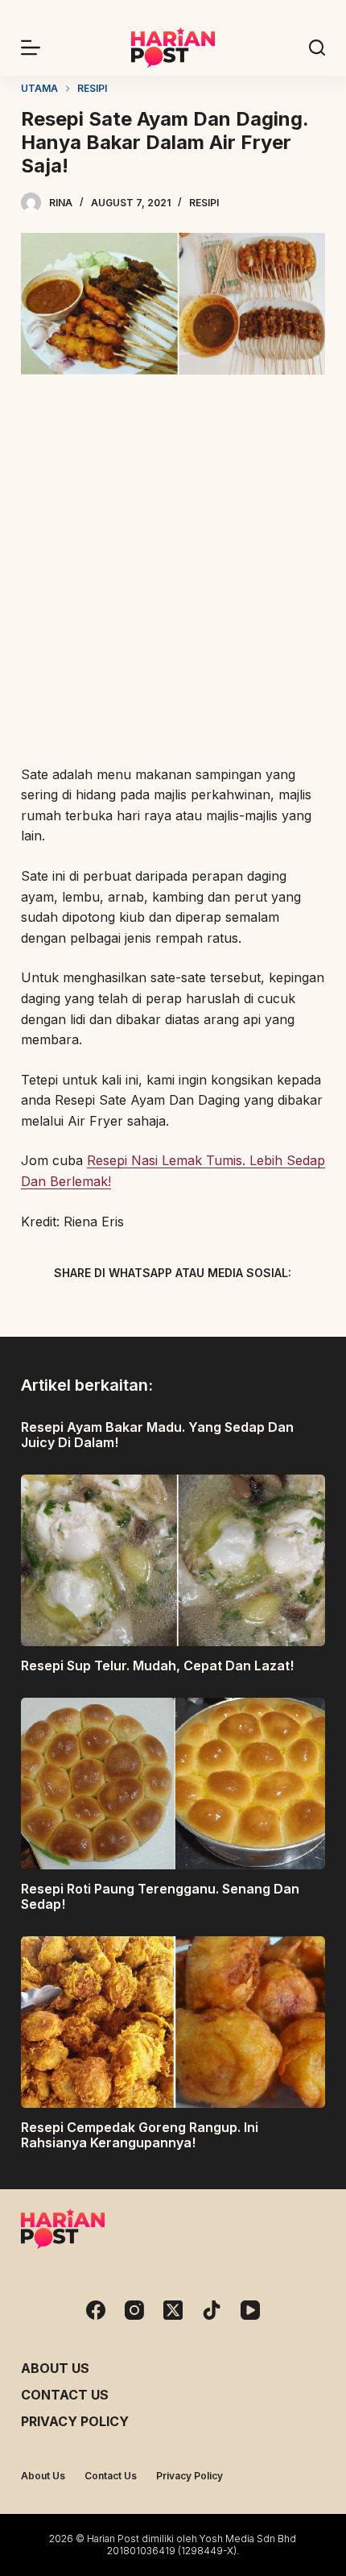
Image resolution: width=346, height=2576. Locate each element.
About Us (55, 2368)
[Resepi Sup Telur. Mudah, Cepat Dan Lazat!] (173, 1560)
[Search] (317, 48)
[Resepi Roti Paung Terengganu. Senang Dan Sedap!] (173, 1784)
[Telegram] (201, 1311)
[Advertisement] (173, 572)
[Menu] (31, 48)
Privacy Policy (75, 2421)
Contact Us (65, 2395)
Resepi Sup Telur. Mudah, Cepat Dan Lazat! (157, 1665)
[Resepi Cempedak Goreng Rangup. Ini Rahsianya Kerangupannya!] (173, 2022)
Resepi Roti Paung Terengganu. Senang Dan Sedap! (160, 1896)
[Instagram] (134, 2310)
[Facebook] (89, 1311)
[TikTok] (212, 2310)
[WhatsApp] (257, 1311)
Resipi (204, 203)
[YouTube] (250, 2310)
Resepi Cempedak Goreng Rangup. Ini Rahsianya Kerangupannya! (140, 2135)
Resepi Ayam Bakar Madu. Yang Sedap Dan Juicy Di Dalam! (157, 1435)
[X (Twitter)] (145, 1311)
